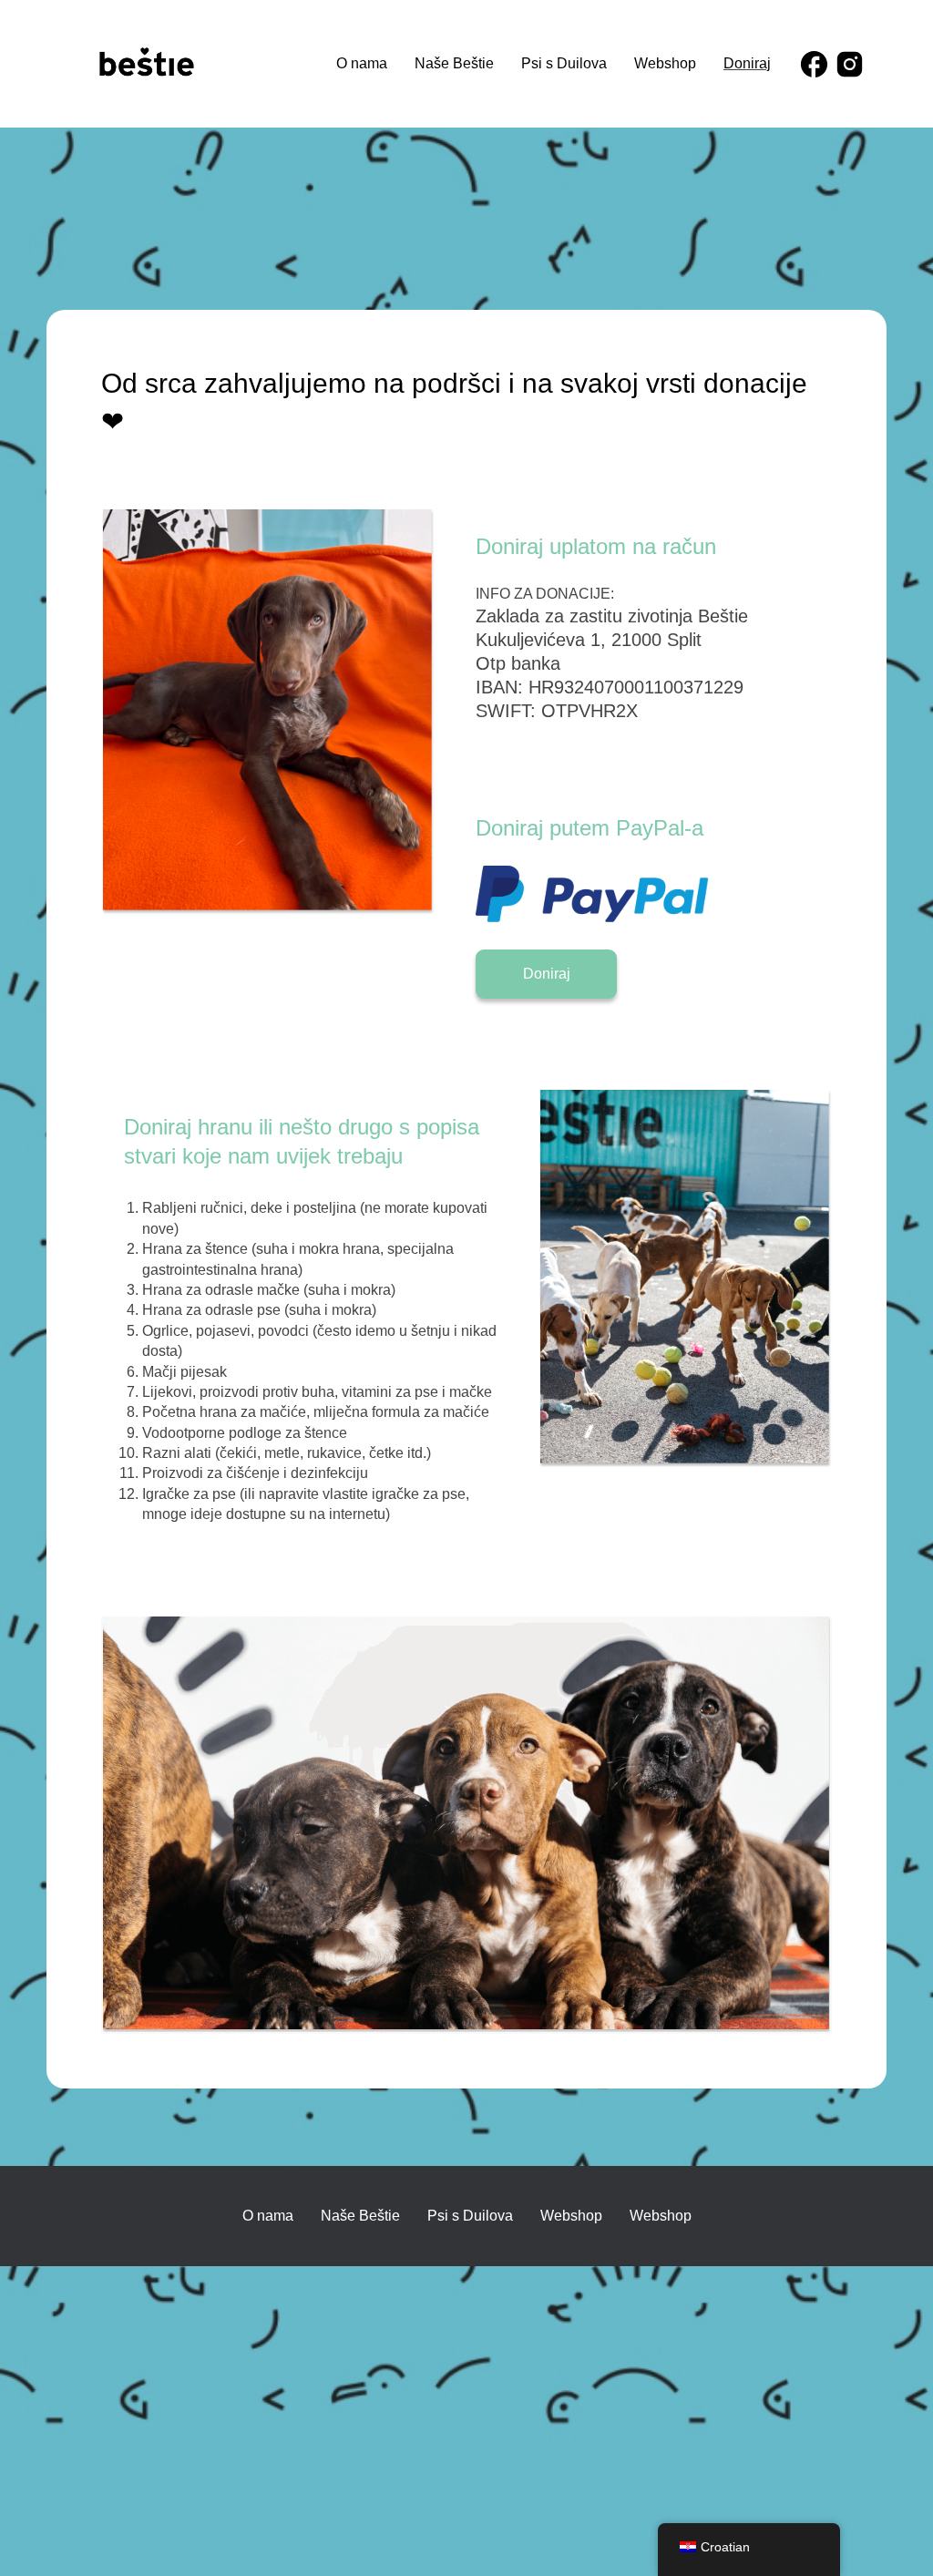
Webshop (665, 63)
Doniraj (747, 63)
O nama (362, 63)
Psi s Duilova (564, 63)
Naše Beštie (454, 63)
